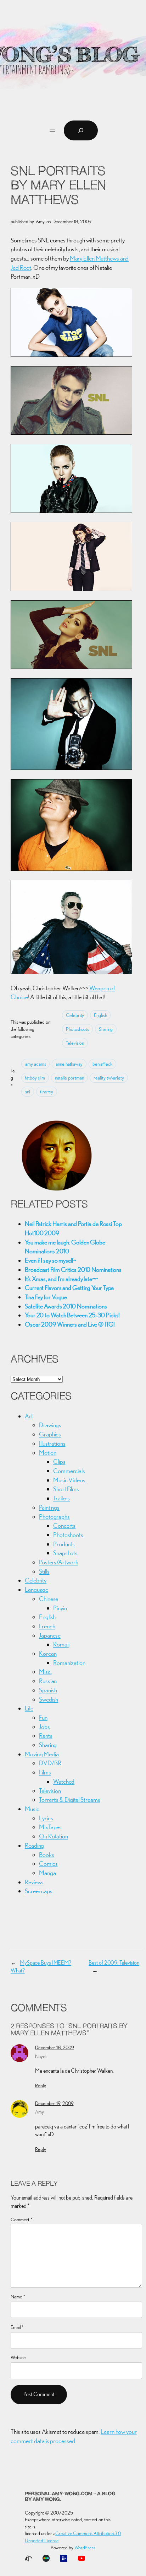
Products (64, 1544)
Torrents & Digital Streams (69, 1800)
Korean (48, 1653)
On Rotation (54, 1836)
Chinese (49, 1599)
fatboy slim (35, 1078)
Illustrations (52, 1443)
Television (75, 1043)
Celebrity (75, 1015)
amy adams (35, 1064)
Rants (46, 1736)
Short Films (66, 1489)
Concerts (64, 1525)
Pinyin (60, 1608)
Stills (44, 1571)
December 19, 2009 (54, 2103)
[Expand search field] (81, 130)
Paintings (49, 1507)
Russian (48, 1681)
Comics (48, 1863)
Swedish (49, 1699)
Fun (43, 1717)
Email (17, 2327)
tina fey (47, 1092)
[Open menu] (52, 130)
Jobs (44, 1727)
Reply (41, 2085)
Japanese (50, 1635)
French (47, 1626)
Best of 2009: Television (114, 1963)
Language (36, 1589)
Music (32, 1809)
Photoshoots (77, 1029)
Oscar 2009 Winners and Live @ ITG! (70, 1324)
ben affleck (102, 1064)
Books (47, 1855)
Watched (64, 1781)
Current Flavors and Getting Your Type (69, 1288)
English (100, 1015)
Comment (22, 2219)
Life (29, 1708)
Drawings (50, 1425)
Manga (47, 1873)
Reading (34, 1845)
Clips (59, 1461)
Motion (47, 1453)
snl (28, 1092)
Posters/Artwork (59, 1562)
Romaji (61, 1644)
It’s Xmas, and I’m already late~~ (61, 1279)
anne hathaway (69, 1064)
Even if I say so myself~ (50, 1260)
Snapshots (65, 1553)
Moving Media (42, 1754)
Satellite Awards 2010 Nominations (66, 1306)
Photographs (54, 1517)
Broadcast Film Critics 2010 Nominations (73, 1270)
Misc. (45, 1672)
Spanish (48, 1690)
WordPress (85, 2548)
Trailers (61, 1498)
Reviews (34, 1882)
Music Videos (69, 1480)
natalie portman (69, 1078)
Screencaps (39, 1891)
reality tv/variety (109, 1078)
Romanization (69, 1663)
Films (45, 1772)
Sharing (106, 1029)
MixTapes (50, 1827)
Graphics (50, 1434)
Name (18, 2297)
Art (29, 1416)
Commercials (69, 1471)
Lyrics (46, 1818)
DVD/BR (50, 1763)
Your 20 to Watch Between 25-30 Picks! (72, 1315)
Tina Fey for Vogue (46, 1297)
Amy (40, 2112)
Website (18, 2357)
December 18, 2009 (54, 2047)
